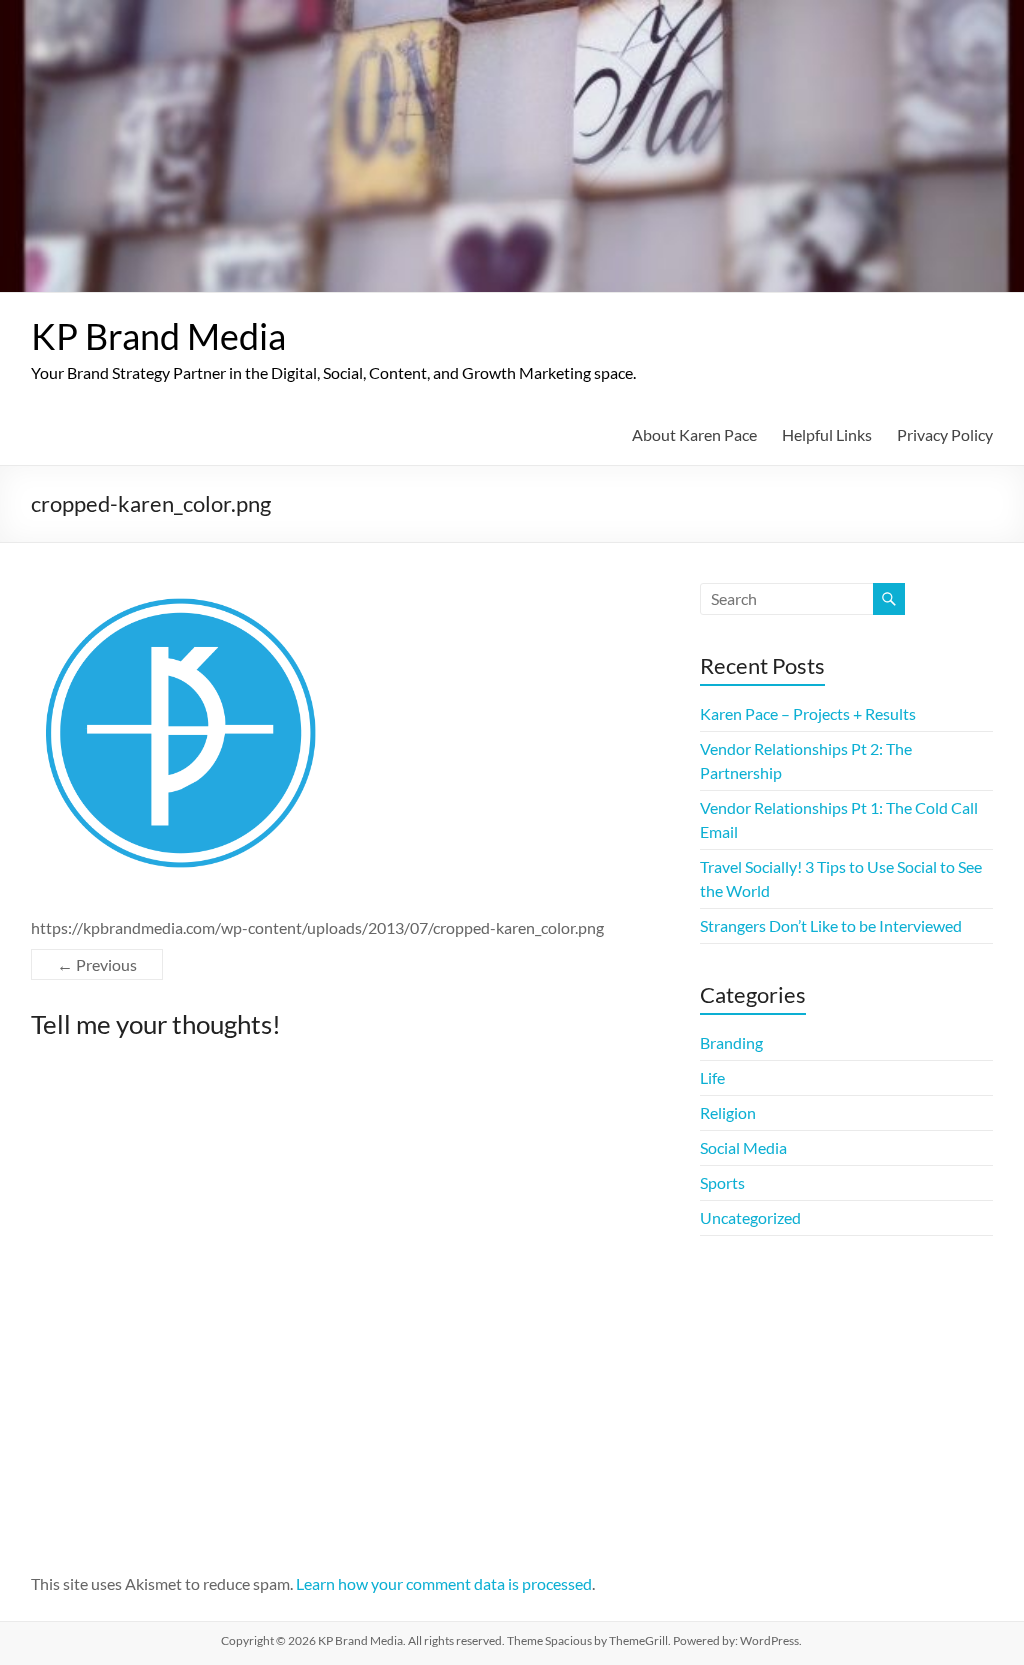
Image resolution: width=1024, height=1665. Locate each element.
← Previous (97, 964)
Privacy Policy (945, 434)
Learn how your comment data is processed (444, 1583)
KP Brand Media (158, 336)
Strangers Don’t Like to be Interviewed (831, 925)
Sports (722, 1182)
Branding (731, 1042)
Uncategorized (750, 1217)
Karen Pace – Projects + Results (808, 713)
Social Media (743, 1147)
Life (712, 1077)
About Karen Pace (694, 434)
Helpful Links (827, 434)
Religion (728, 1112)
